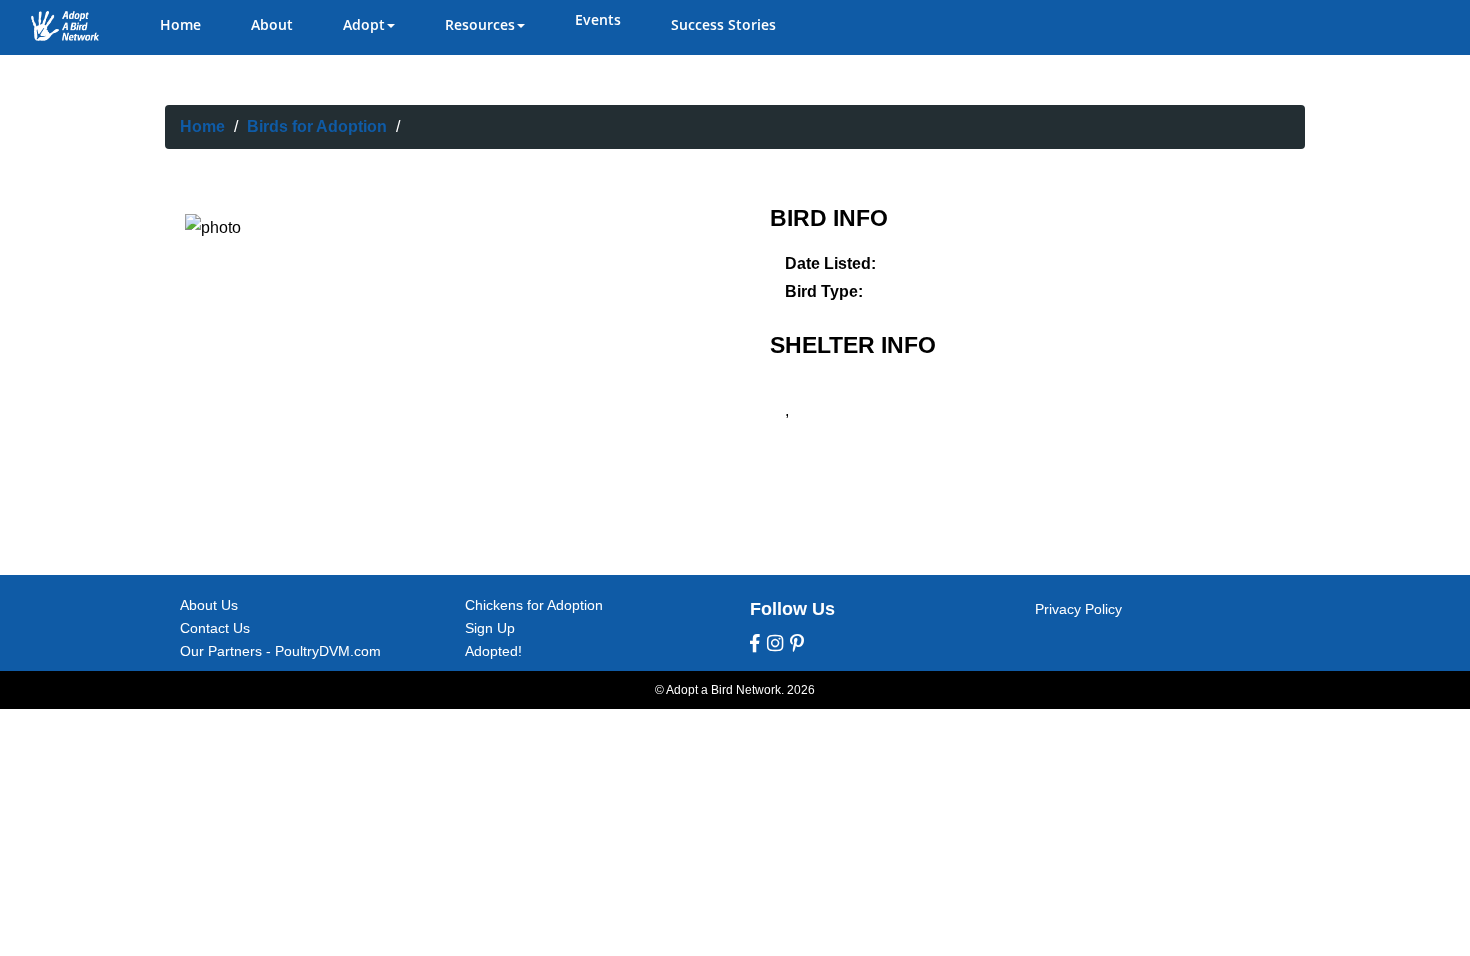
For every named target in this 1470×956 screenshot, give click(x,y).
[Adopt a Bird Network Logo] (65, 26)
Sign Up (490, 628)
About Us (209, 605)
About (272, 24)
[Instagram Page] (775, 644)
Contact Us (215, 628)
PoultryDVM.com (328, 651)
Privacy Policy (1078, 609)
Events (598, 19)
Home (180, 24)
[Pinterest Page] (797, 644)
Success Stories (723, 24)
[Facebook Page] (755, 644)
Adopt (364, 24)
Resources (480, 24)
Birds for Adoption (317, 126)
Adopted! (493, 651)
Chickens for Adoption (534, 605)
